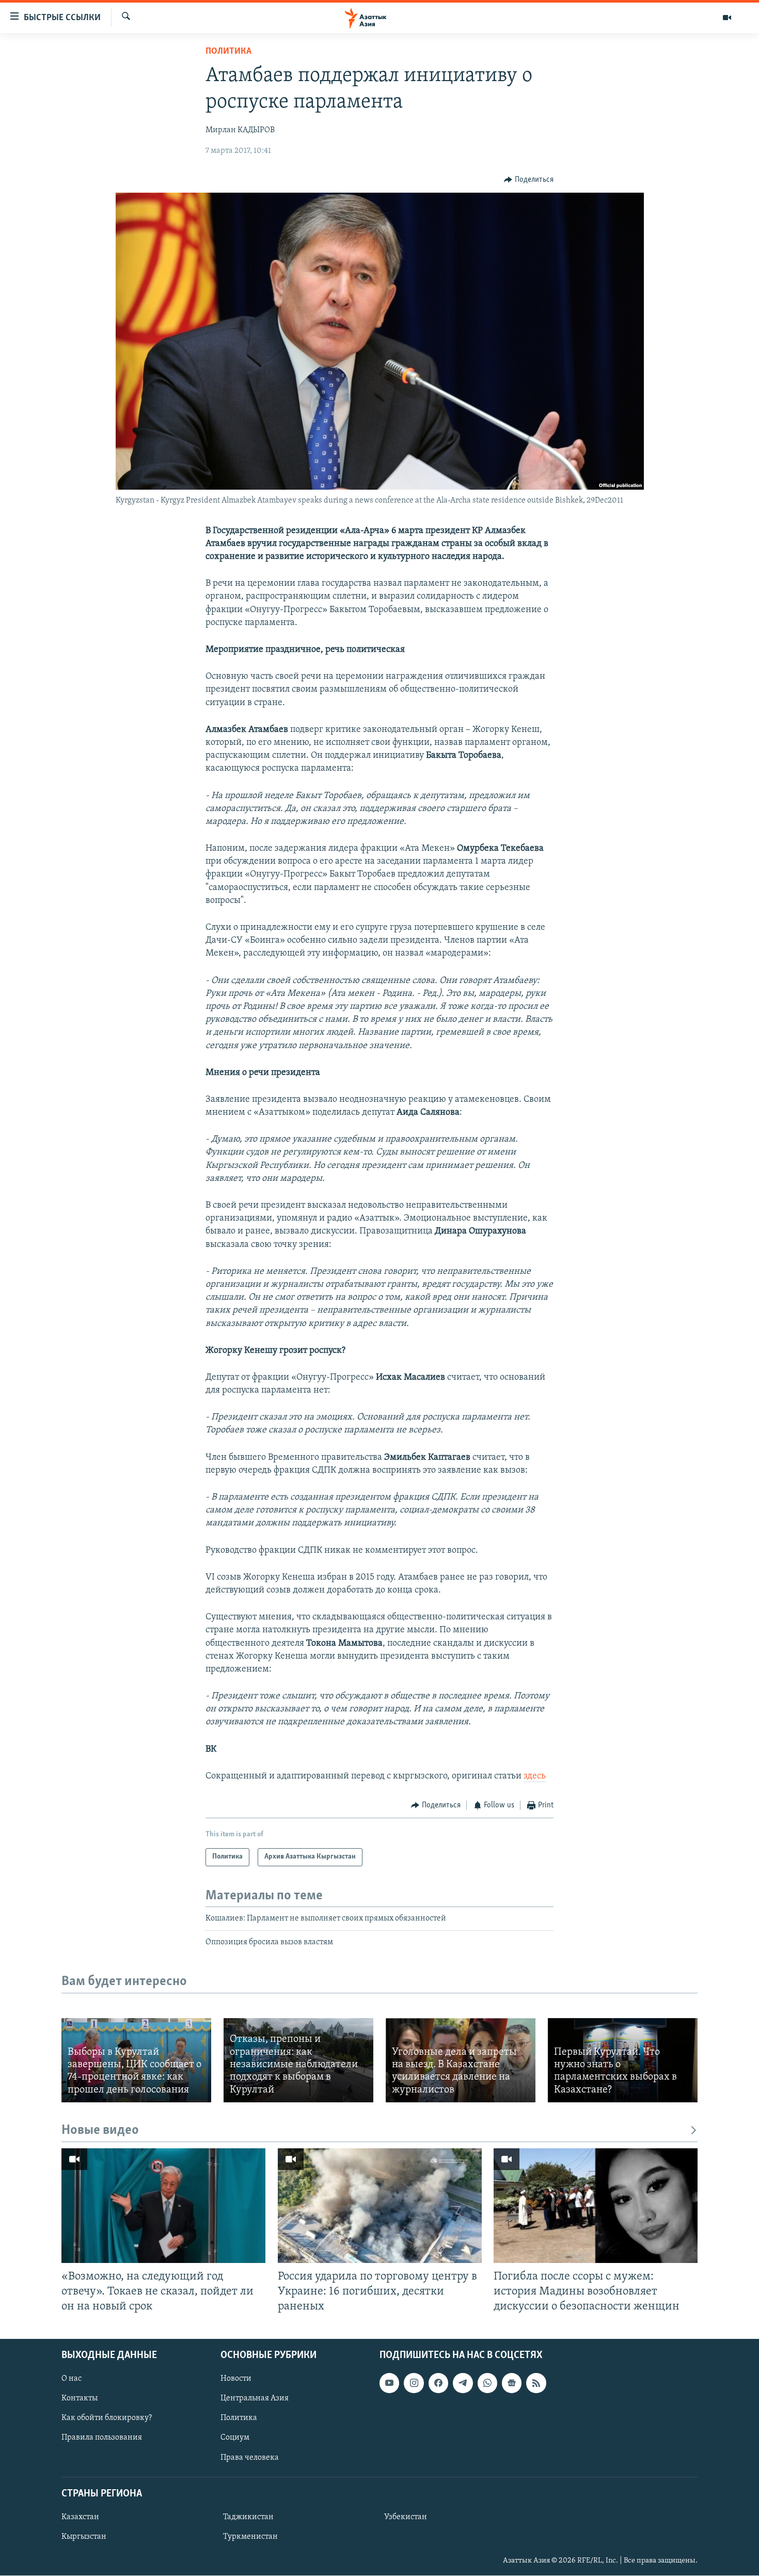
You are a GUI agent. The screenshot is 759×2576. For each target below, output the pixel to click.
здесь (535, 1776)
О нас (72, 2379)
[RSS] (536, 2383)
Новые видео (100, 2130)
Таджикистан (248, 2517)
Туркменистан (250, 2537)
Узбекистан (406, 2517)
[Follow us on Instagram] (414, 2383)
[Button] (529, 180)
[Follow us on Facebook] (438, 2383)
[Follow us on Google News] (512, 2383)
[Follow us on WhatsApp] (487, 2383)
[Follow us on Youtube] (389, 2383)
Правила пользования (102, 2438)
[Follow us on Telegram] (463, 2383)
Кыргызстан (84, 2537)
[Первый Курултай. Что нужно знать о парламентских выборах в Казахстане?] (623, 2060)
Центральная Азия (255, 2399)
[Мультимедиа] (727, 18)
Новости (236, 2379)
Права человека (250, 2458)
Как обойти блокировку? (107, 2418)
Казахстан (80, 2517)
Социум (235, 2438)
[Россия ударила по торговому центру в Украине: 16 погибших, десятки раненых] (380, 2206)
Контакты (80, 2399)
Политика (228, 52)
